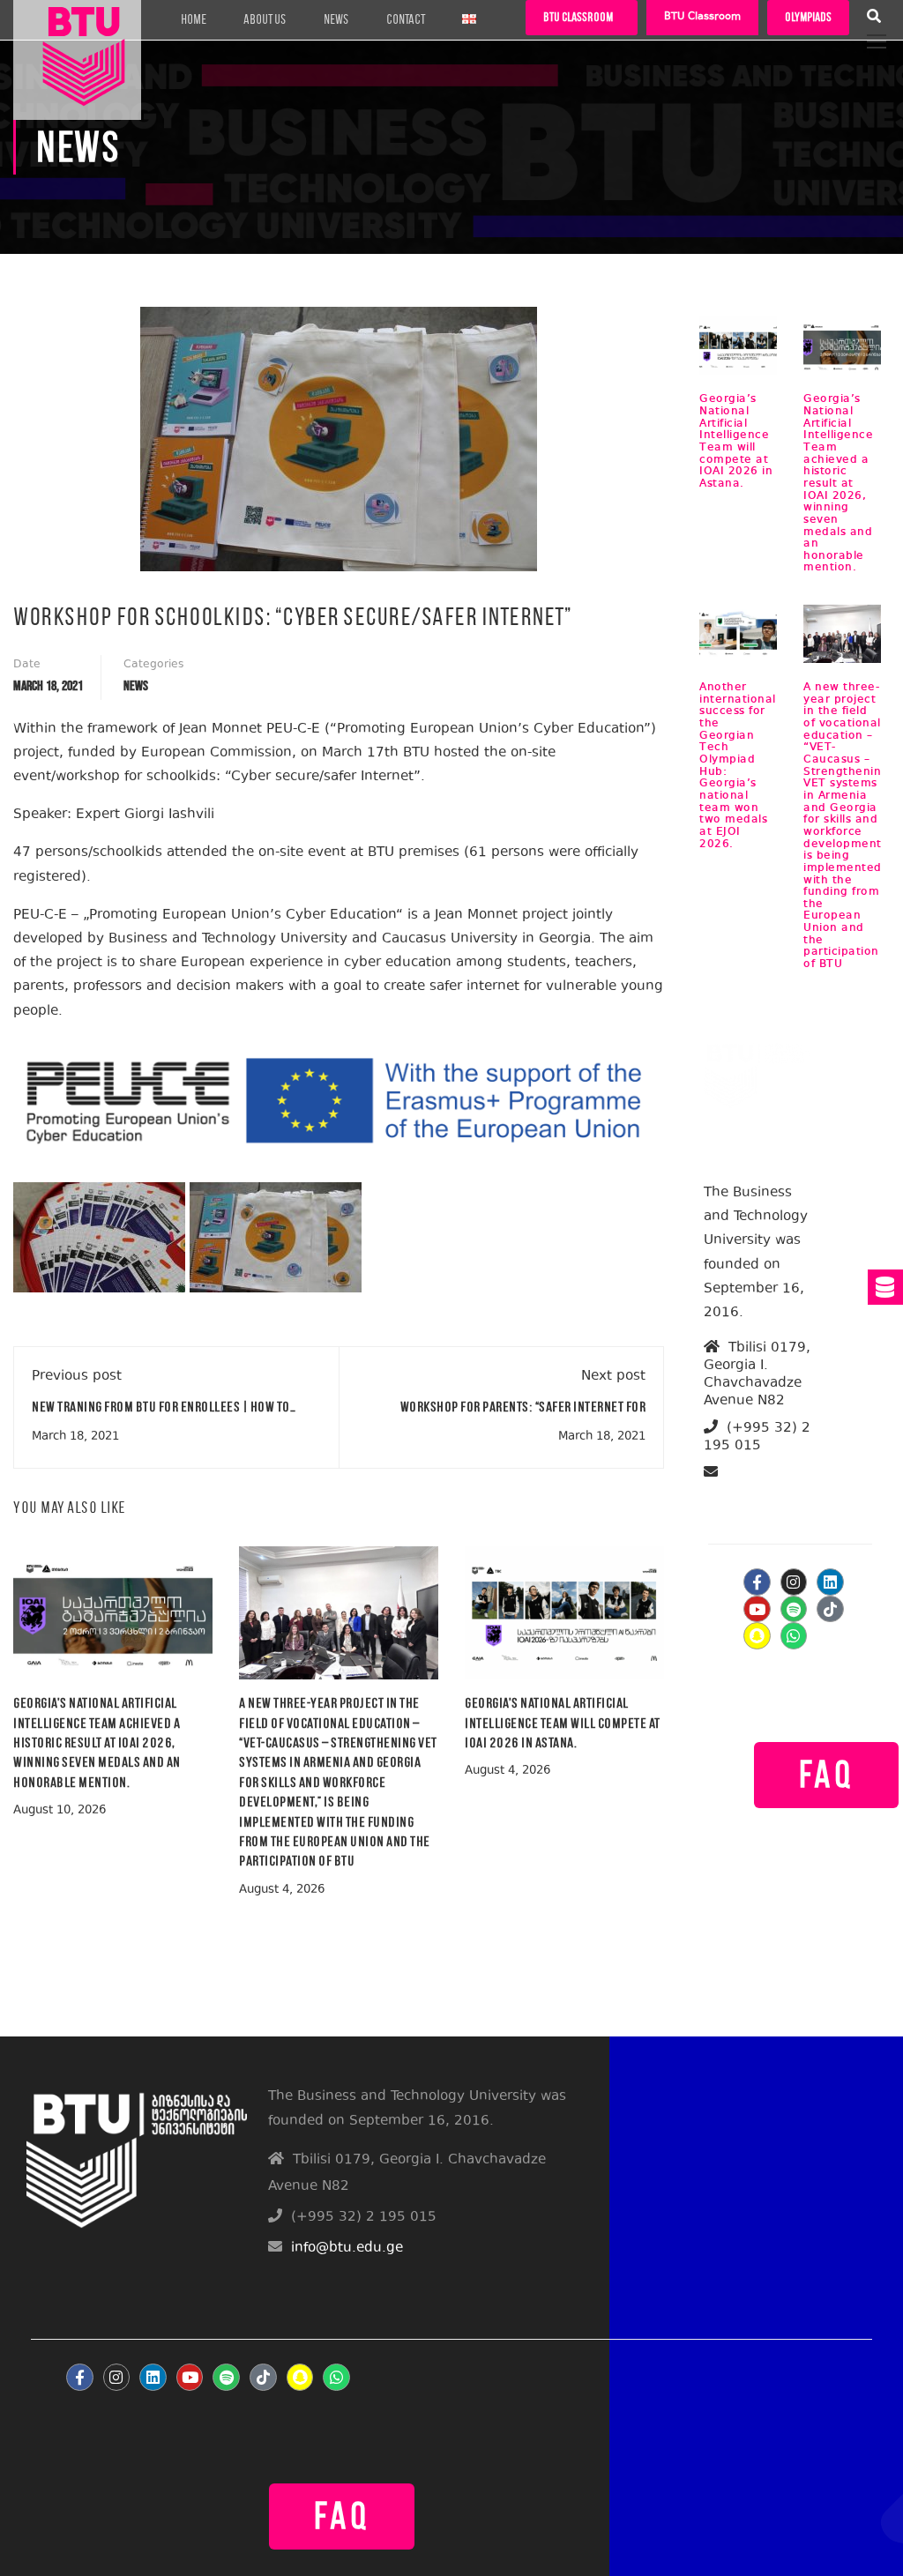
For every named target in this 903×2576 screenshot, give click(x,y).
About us (265, 19)
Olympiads (808, 17)
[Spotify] (794, 1609)
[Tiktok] (830, 1609)
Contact (406, 19)
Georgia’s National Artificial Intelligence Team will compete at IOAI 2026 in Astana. (563, 1723)
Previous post (77, 1377)
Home (194, 19)
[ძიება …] (874, 19)
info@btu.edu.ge (762, 1493)
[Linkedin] (830, 1582)
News (336, 19)
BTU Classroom (702, 17)
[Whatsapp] (794, 1636)
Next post (613, 1377)
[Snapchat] (757, 1636)
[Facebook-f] (757, 1582)
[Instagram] (794, 1582)
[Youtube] (757, 1609)
